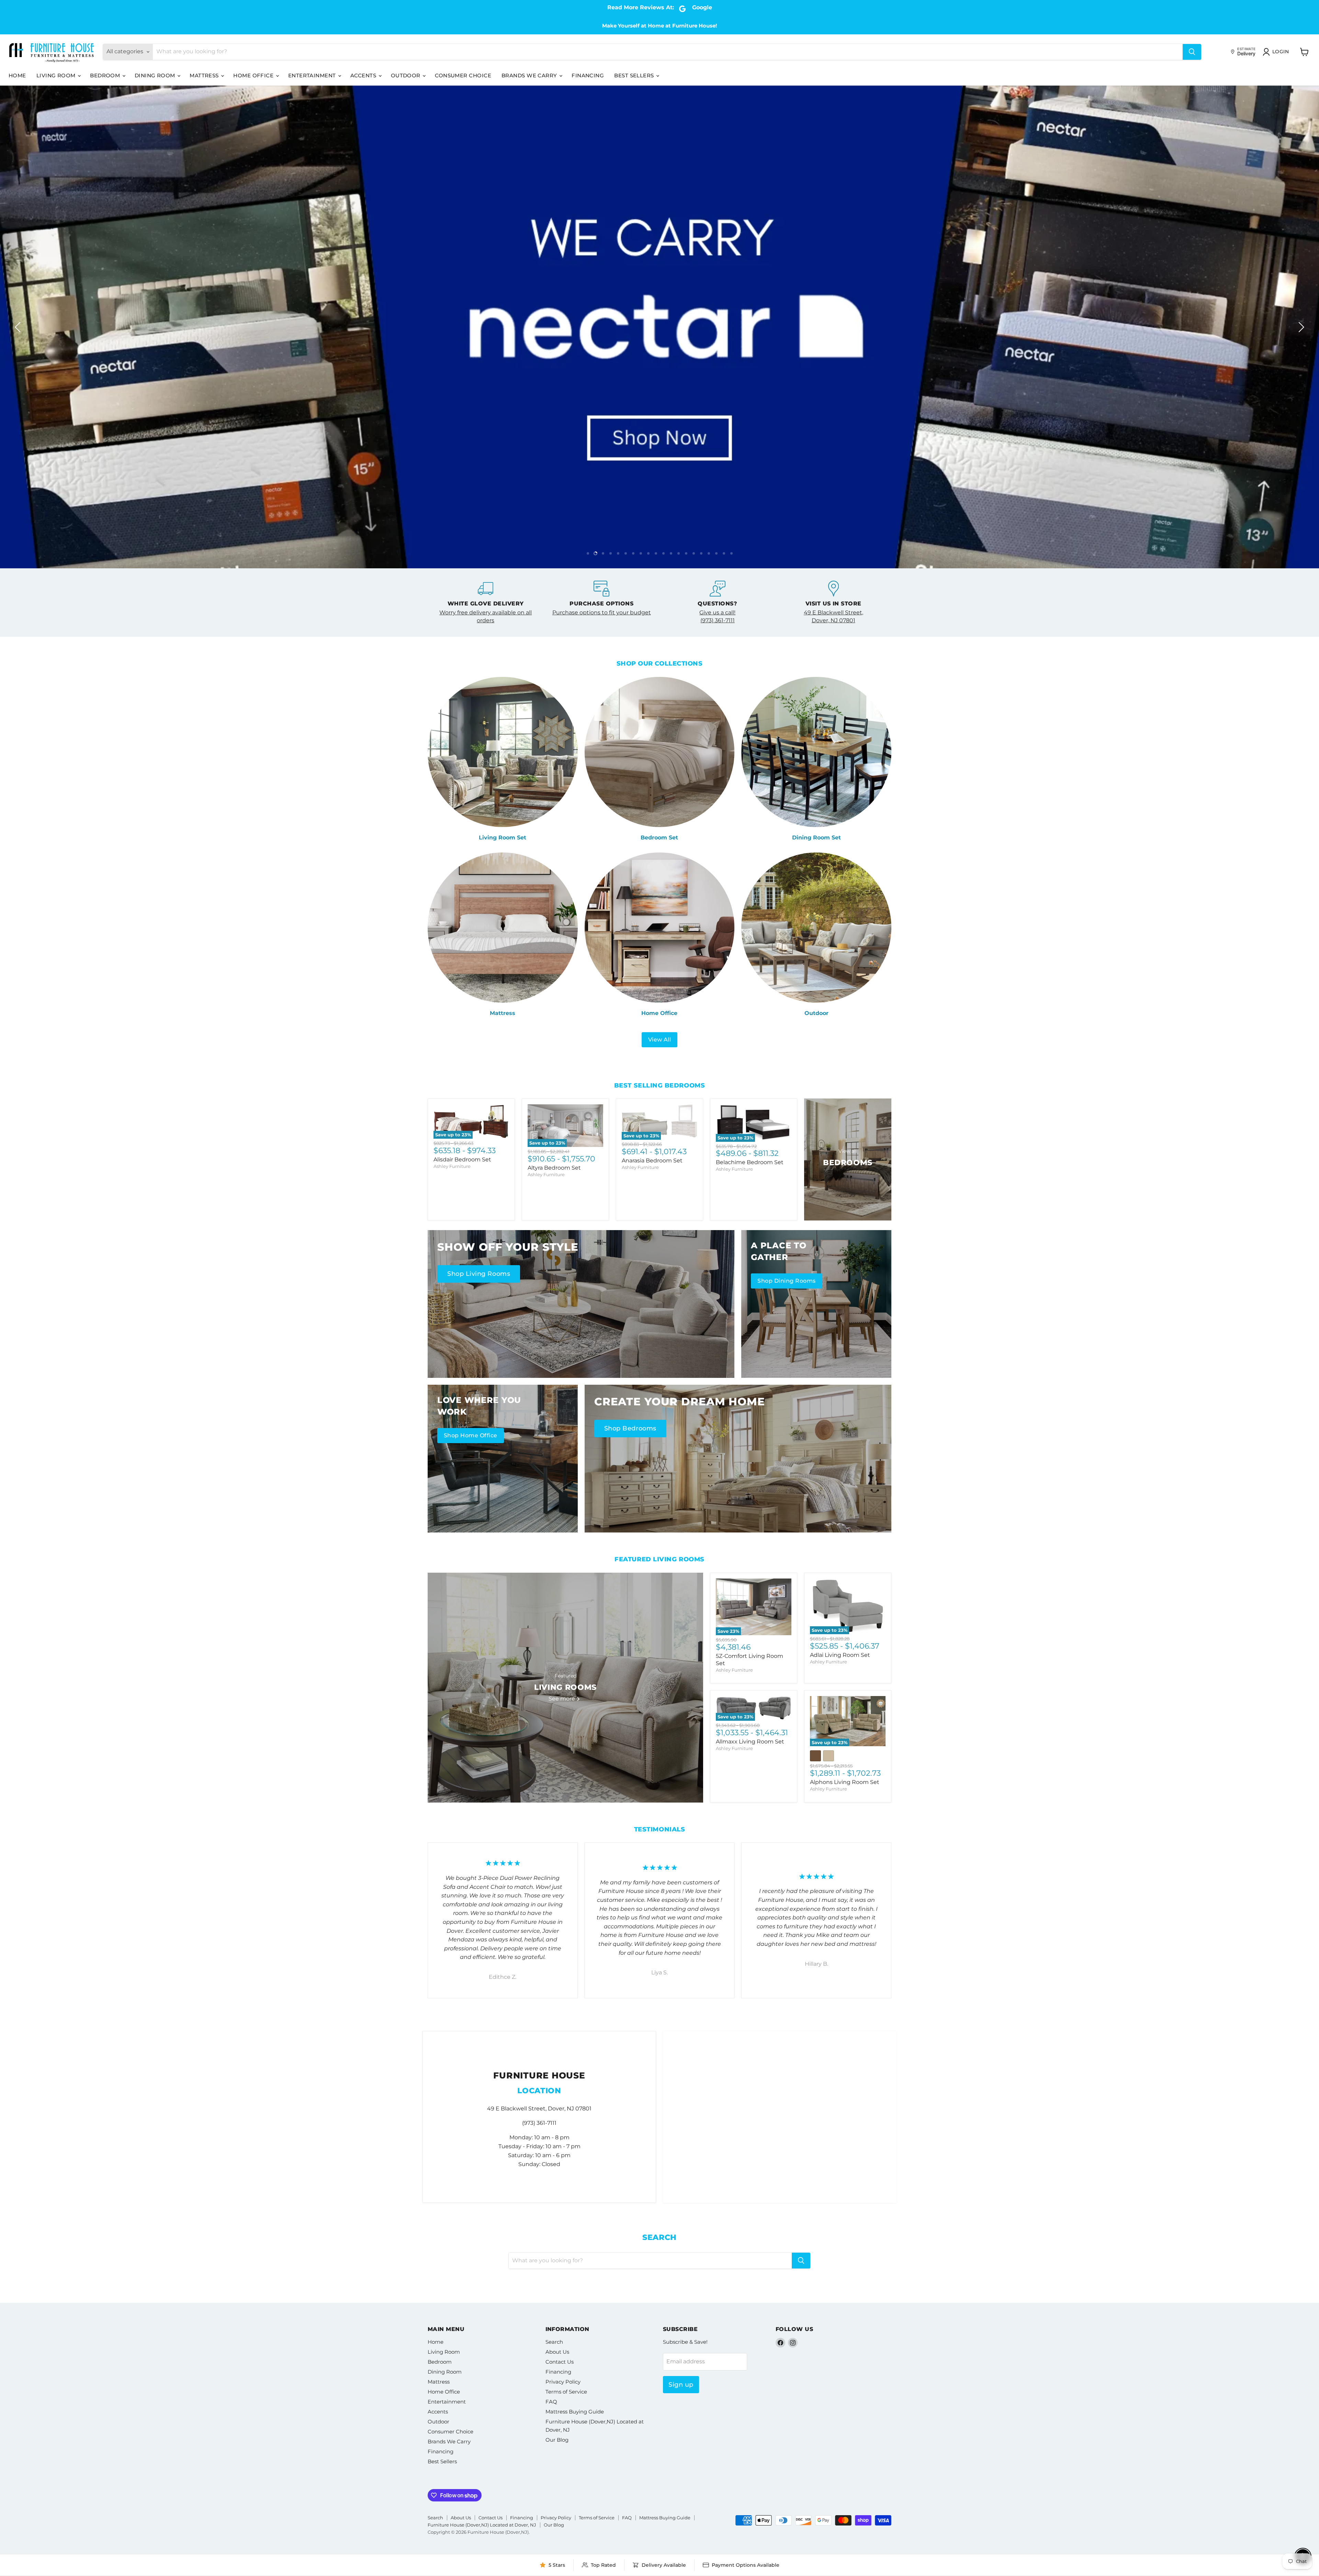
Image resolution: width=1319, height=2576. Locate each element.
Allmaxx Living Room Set (750, 1742)
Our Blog (557, 2440)
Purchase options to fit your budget (602, 612)
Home (17, 75)
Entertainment (313, 75)
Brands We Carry (530, 75)
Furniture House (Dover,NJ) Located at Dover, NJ (482, 2525)
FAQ (551, 2402)
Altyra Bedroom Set (554, 1168)
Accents (364, 75)
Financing (588, 75)
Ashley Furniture (452, 1166)
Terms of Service (566, 2392)
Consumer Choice (463, 75)
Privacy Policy (563, 2382)
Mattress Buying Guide (575, 2412)
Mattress (205, 75)
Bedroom (106, 75)
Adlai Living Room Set (840, 1655)
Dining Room (156, 75)
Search (554, 2342)
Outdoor (407, 75)
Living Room (57, 75)
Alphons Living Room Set (845, 1782)
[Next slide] (1300, 327)
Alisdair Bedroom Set (462, 1159)
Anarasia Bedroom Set (652, 1161)
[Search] (1192, 52)
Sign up (681, 2385)
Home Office (254, 75)
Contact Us (560, 2362)
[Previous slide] (19, 327)
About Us (557, 2352)
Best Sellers (635, 75)
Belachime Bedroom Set (750, 1162)
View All (660, 1040)
